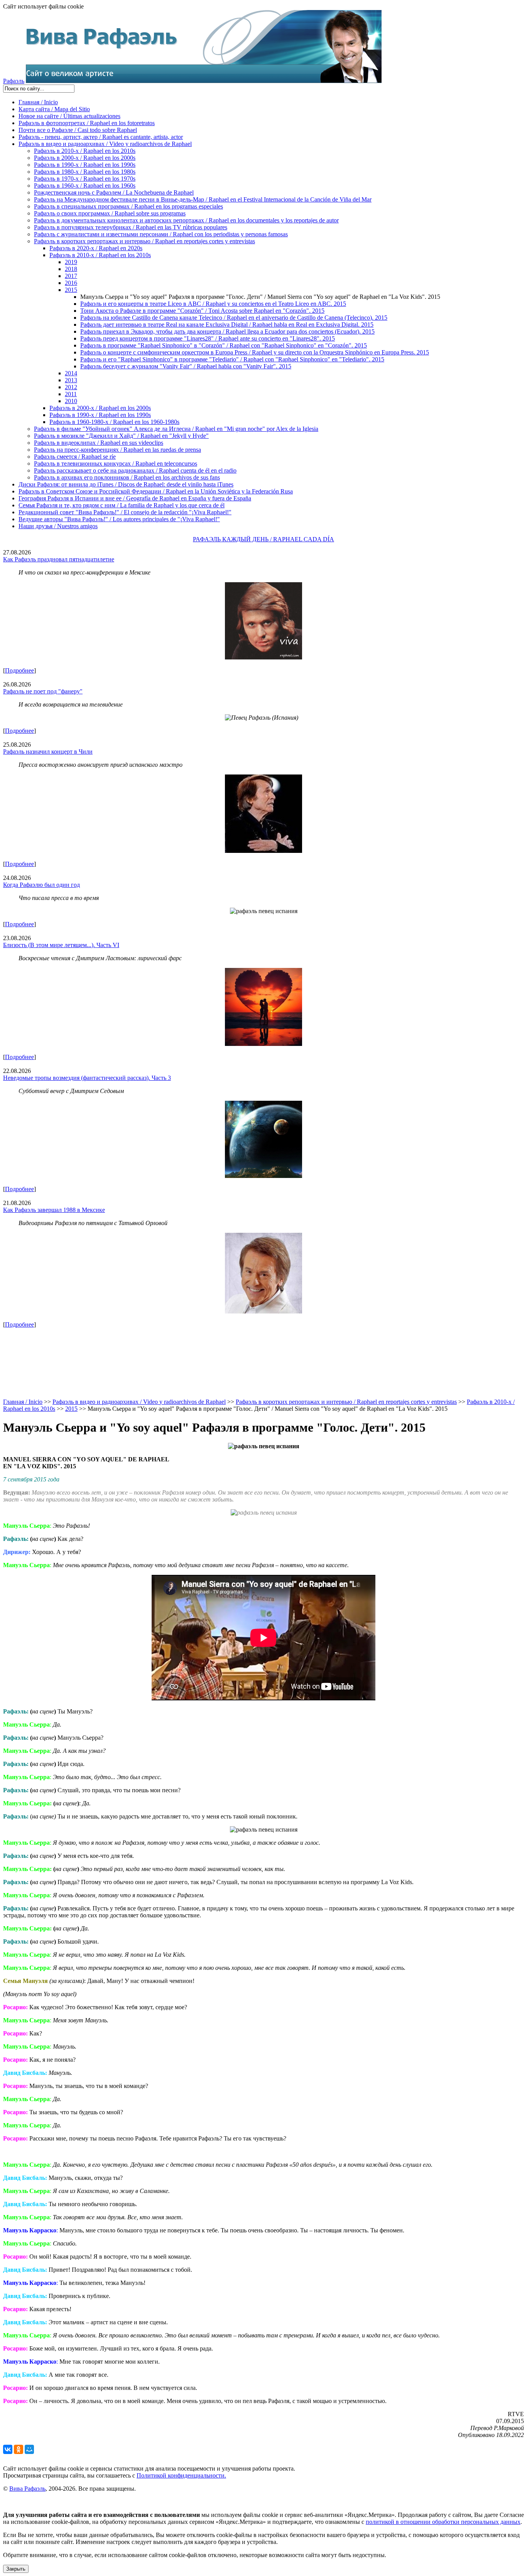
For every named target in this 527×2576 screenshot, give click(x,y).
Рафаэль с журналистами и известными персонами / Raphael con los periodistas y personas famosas (161, 234)
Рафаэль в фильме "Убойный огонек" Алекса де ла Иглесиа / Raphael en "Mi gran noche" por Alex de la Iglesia (176, 429)
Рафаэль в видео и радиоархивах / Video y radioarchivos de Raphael (105, 144)
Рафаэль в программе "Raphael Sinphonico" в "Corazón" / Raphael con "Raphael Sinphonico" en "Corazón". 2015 (224, 345)
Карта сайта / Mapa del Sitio (54, 109)
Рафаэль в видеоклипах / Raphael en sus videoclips (99, 443)
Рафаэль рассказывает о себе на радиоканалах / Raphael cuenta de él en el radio (135, 470)
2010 (71, 401)
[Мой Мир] (29, 2449)
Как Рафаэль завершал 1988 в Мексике (54, 1210)
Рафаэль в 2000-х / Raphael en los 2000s (85, 158)
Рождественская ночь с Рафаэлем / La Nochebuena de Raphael (114, 192)
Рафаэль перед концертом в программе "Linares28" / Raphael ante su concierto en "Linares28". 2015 (208, 338)
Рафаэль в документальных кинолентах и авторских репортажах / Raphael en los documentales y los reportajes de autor (186, 220)
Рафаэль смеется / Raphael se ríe (75, 457)
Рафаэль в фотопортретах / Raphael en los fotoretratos (87, 123)
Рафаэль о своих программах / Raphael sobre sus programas (110, 213)
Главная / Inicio (38, 102)
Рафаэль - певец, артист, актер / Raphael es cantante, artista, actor (101, 137)
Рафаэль (14, 81)
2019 (71, 262)
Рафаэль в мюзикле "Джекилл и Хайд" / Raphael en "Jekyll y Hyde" (121, 436)
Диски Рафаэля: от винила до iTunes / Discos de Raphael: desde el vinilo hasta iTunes (126, 484)
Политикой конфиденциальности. (181, 2475)
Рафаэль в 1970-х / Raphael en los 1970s (85, 179)
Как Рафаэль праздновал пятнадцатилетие (59, 559)
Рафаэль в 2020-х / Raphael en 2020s (96, 248)
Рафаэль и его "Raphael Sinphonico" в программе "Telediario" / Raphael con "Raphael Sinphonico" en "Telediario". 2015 (232, 359)
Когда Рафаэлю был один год (41, 885)
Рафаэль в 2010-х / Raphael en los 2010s (85, 151)
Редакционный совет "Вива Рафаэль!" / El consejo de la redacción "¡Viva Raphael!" (125, 512)
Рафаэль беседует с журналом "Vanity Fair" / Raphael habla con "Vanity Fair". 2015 (186, 366)
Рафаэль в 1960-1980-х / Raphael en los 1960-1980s (114, 422)
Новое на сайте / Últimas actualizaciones (69, 116)
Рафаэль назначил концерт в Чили (48, 752)
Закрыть (16, 2569)
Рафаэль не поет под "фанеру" (43, 691)
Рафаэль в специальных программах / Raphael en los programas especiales (128, 206)
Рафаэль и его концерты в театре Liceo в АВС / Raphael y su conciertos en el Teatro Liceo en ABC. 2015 (213, 304)
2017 (71, 276)
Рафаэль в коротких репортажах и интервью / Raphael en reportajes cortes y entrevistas (144, 241)
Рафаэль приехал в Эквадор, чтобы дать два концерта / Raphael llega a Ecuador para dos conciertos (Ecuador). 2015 (227, 331)
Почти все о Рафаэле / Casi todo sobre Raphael (78, 130)
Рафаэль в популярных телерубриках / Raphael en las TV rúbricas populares (131, 227)
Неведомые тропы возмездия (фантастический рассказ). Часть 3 (87, 1078)
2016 (71, 283)
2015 (71, 290)
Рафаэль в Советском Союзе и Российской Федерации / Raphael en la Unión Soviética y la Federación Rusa (156, 491)
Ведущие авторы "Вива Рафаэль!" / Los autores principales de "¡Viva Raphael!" (119, 519)
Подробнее (19, 670)
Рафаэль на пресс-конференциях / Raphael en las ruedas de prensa (117, 450)
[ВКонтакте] (8, 2449)
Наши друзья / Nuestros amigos (58, 526)
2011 (71, 394)
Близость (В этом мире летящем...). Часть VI (61, 945)
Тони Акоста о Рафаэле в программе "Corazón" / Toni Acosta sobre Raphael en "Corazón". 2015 (202, 311)
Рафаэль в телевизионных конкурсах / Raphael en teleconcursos (116, 464)
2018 (71, 269)
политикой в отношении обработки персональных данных (443, 2522)
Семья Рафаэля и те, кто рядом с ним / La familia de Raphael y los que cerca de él (122, 505)
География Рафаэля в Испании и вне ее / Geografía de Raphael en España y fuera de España (135, 498)
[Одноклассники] (19, 2449)
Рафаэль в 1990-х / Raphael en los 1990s (85, 165)
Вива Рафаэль (27, 2489)
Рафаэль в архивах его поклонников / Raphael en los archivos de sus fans (127, 477)
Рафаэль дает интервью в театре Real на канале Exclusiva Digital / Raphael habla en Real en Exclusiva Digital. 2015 (227, 325)
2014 (71, 373)
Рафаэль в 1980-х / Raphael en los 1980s (85, 172)
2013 (71, 380)
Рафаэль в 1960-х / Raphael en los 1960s (85, 186)
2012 (71, 387)
